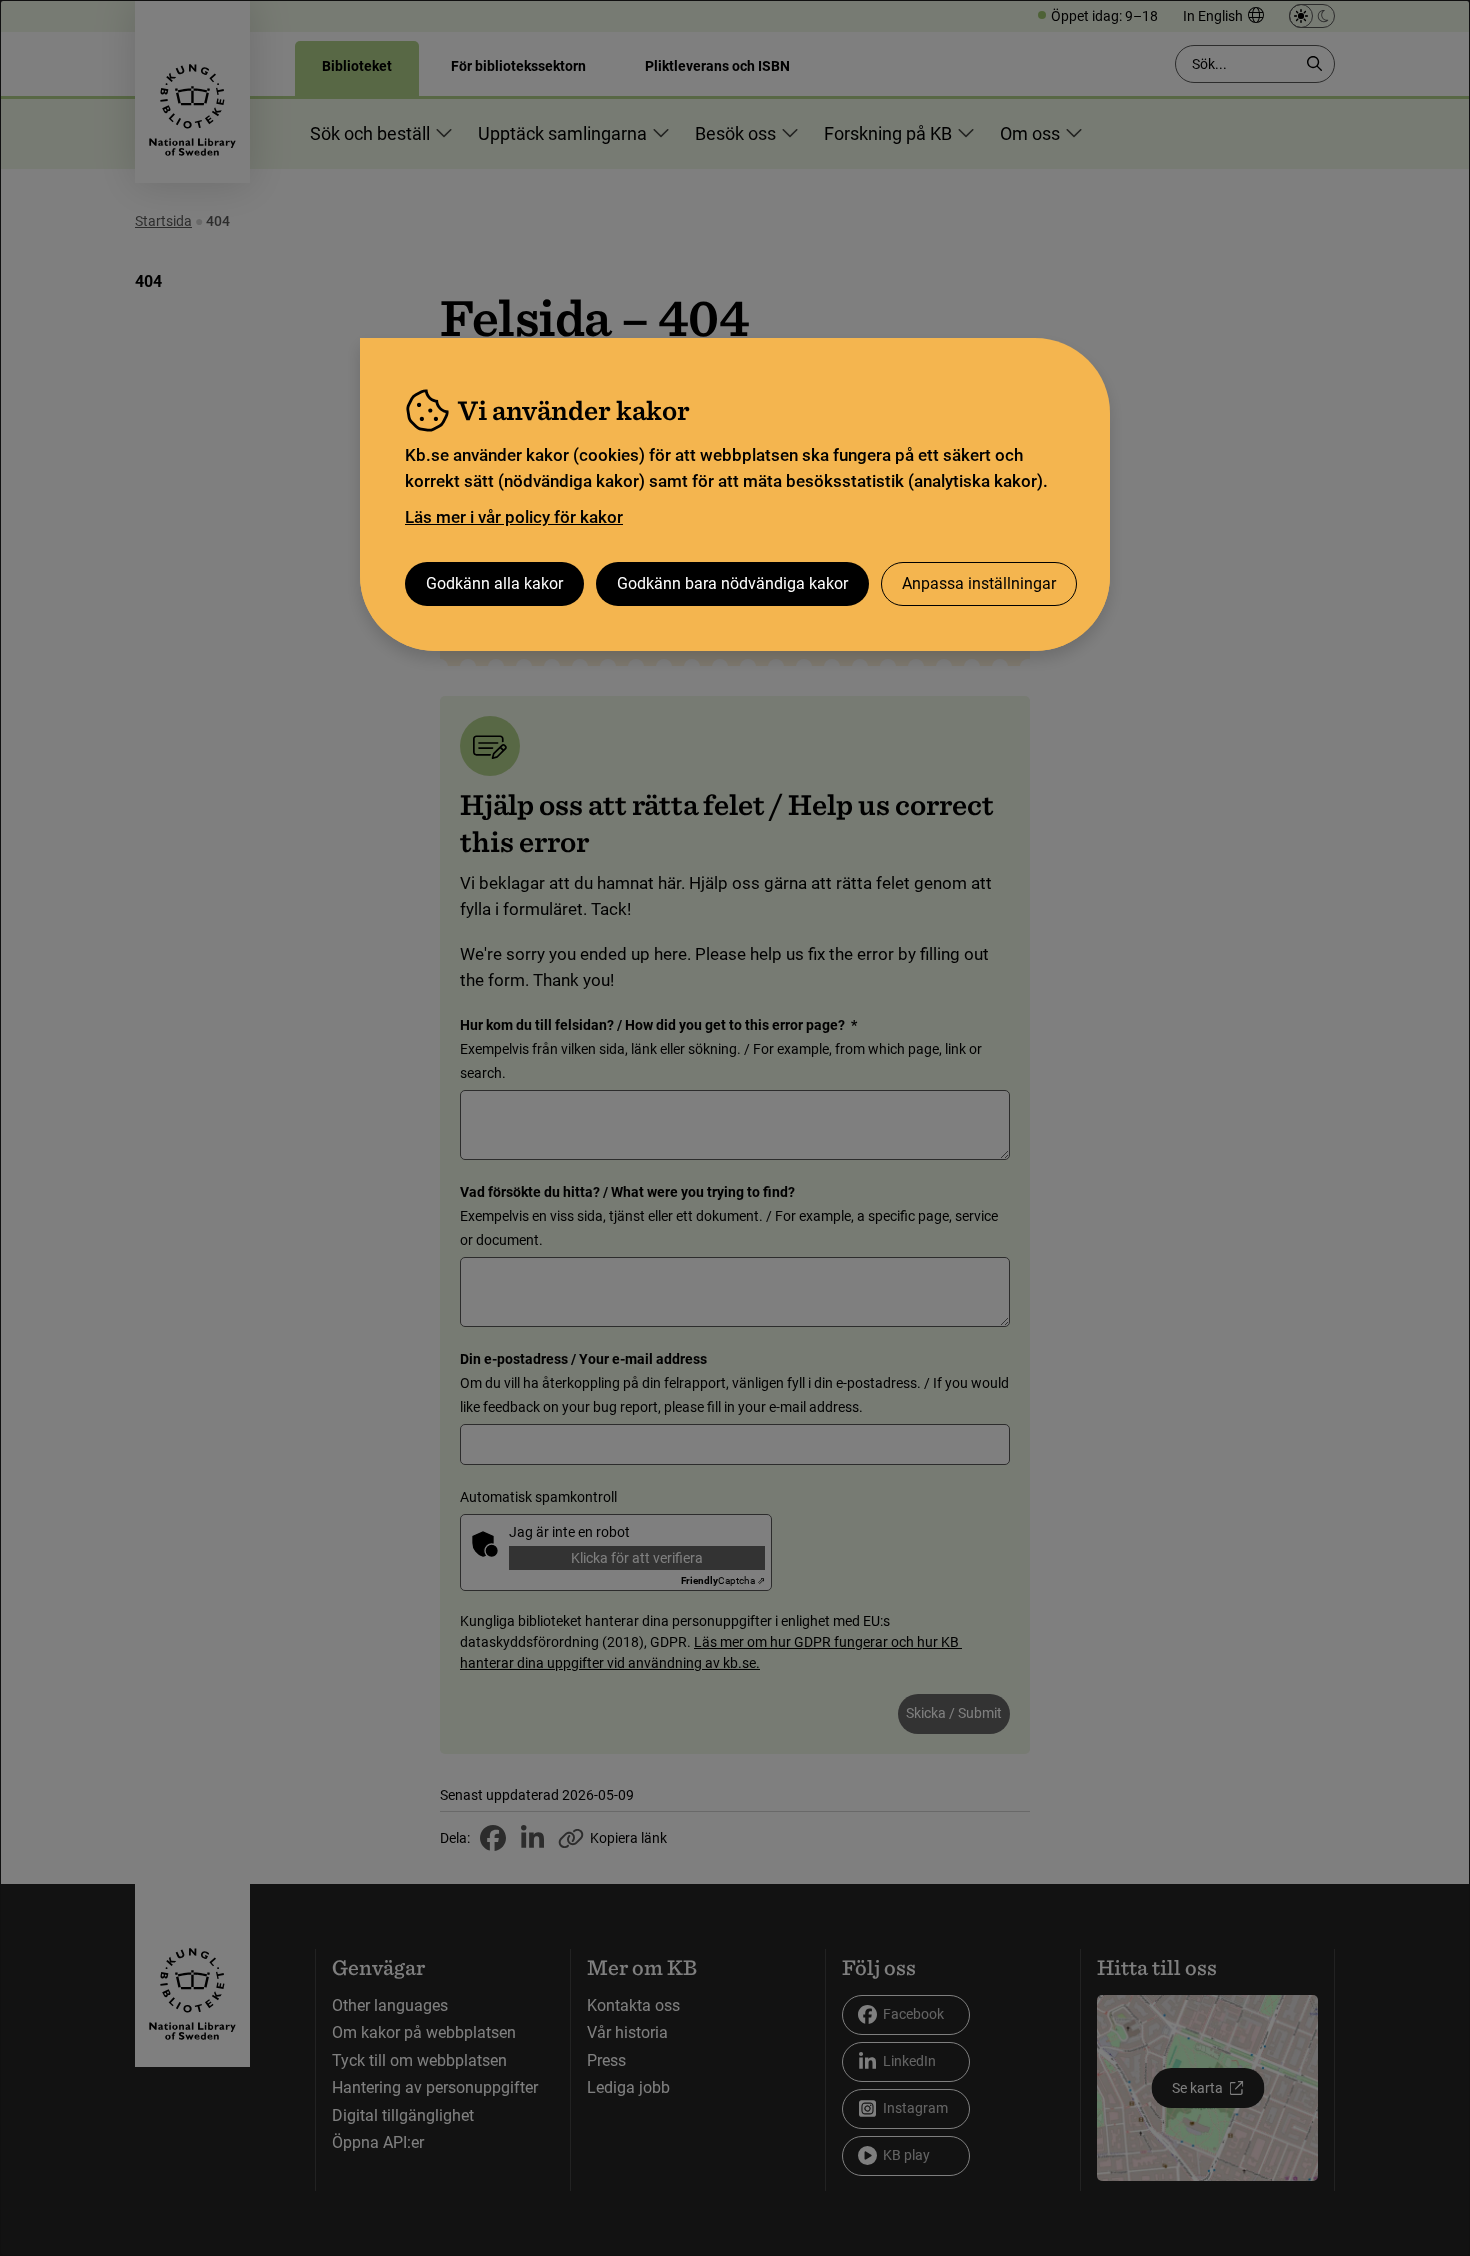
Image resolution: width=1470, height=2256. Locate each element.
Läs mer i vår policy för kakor (514, 517)
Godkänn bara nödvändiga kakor (732, 583)
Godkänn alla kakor (494, 583)
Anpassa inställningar (979, 583)
